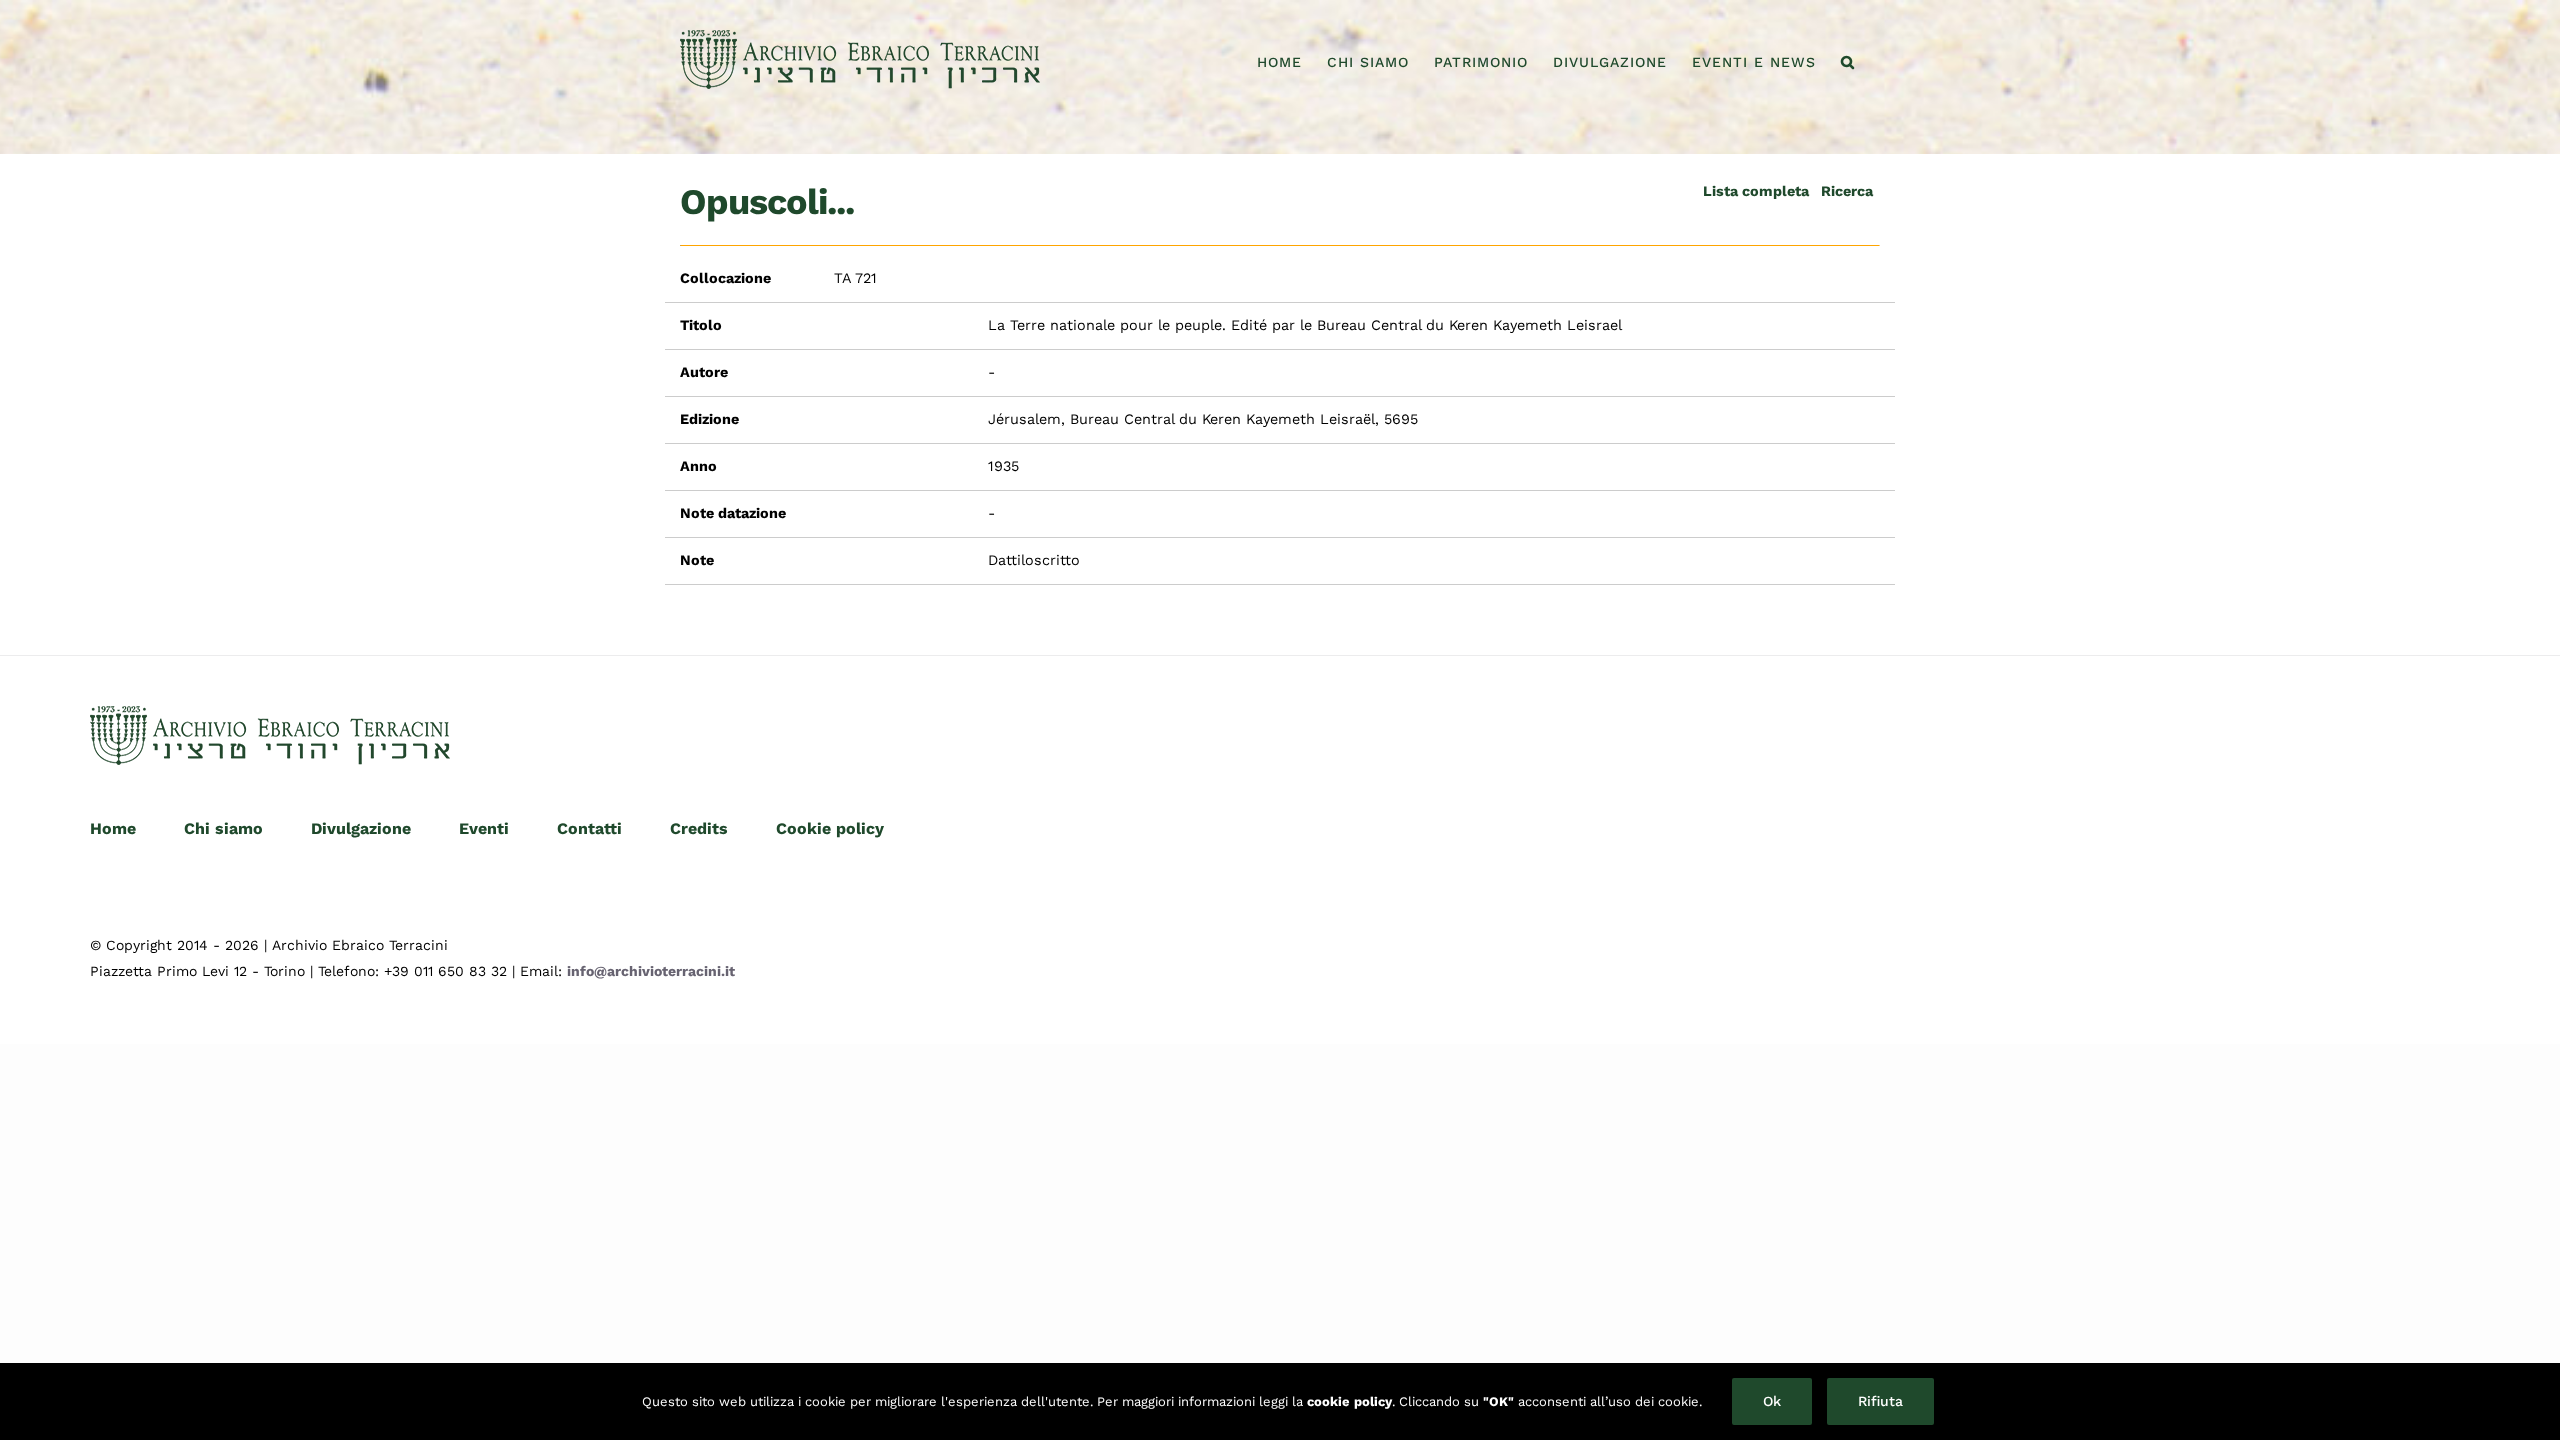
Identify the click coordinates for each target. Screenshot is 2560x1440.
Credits (699, 828)
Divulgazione (361, 828)
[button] (1848, 62)
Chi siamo (223, 828)
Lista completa (1756, 191)
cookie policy (1349, 1401)
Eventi (484, 828)
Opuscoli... (767, 202)
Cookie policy (830, 828)
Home (113, 828)
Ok (1772, 1401)
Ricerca (1847, 191)
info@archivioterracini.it (651, 971)
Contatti (589, 828)
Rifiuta (1880, 1401)
